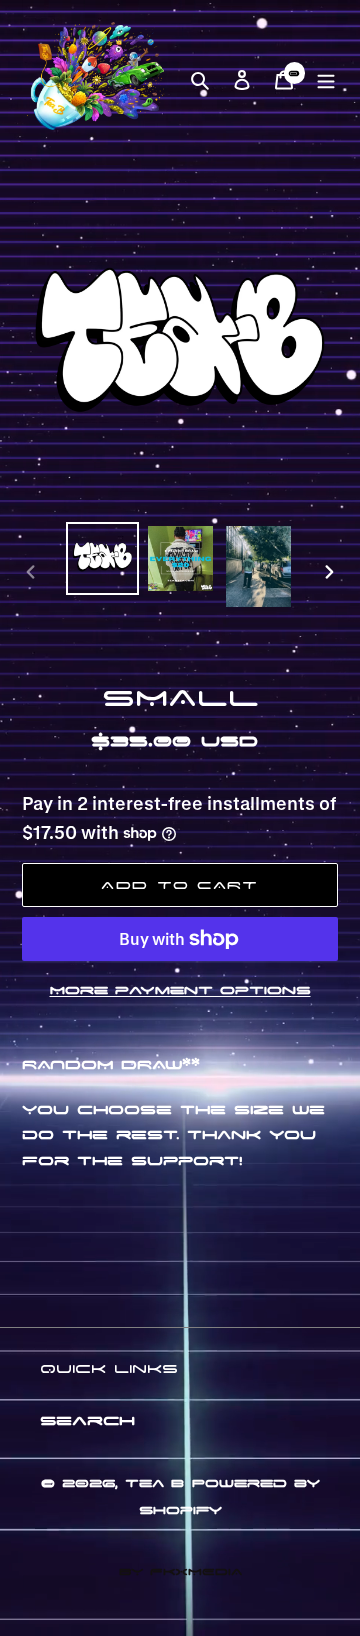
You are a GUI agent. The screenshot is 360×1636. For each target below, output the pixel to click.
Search (87, 1419)
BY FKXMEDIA (180, 1570)
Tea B (154, 1482)
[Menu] (326, 77)
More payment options (180, 989)
